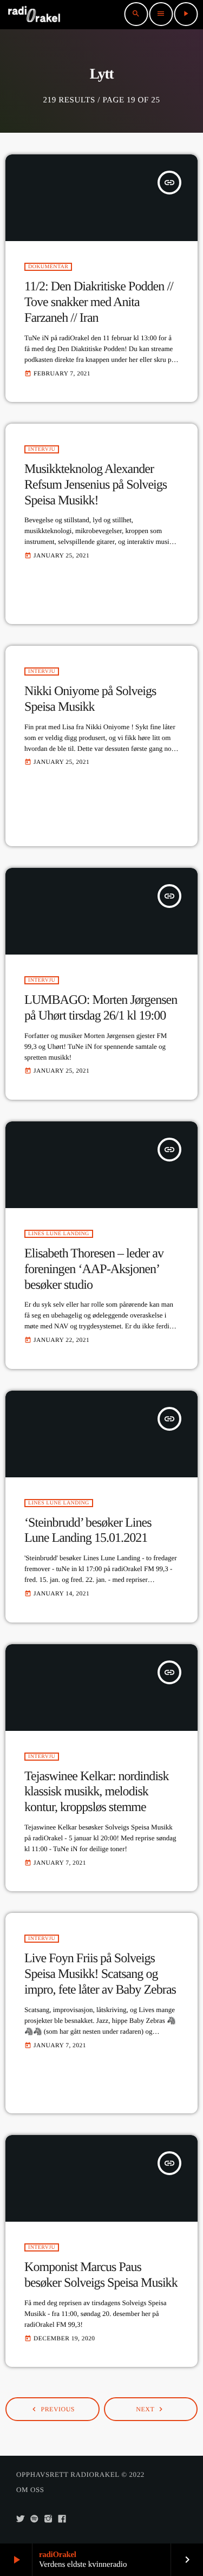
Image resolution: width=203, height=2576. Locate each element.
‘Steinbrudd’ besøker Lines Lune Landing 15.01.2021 (88, 1531)
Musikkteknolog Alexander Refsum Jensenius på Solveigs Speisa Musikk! (96, 485)
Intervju (42, 449)
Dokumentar (48, 267)
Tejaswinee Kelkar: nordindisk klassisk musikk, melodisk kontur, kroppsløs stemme (97, 1792)
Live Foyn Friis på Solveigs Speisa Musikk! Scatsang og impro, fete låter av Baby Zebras (100, 1974)
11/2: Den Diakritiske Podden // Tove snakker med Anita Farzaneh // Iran (99, 302)
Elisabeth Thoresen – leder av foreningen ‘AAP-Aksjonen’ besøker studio (94, 1269)
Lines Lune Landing (59, 1234)
